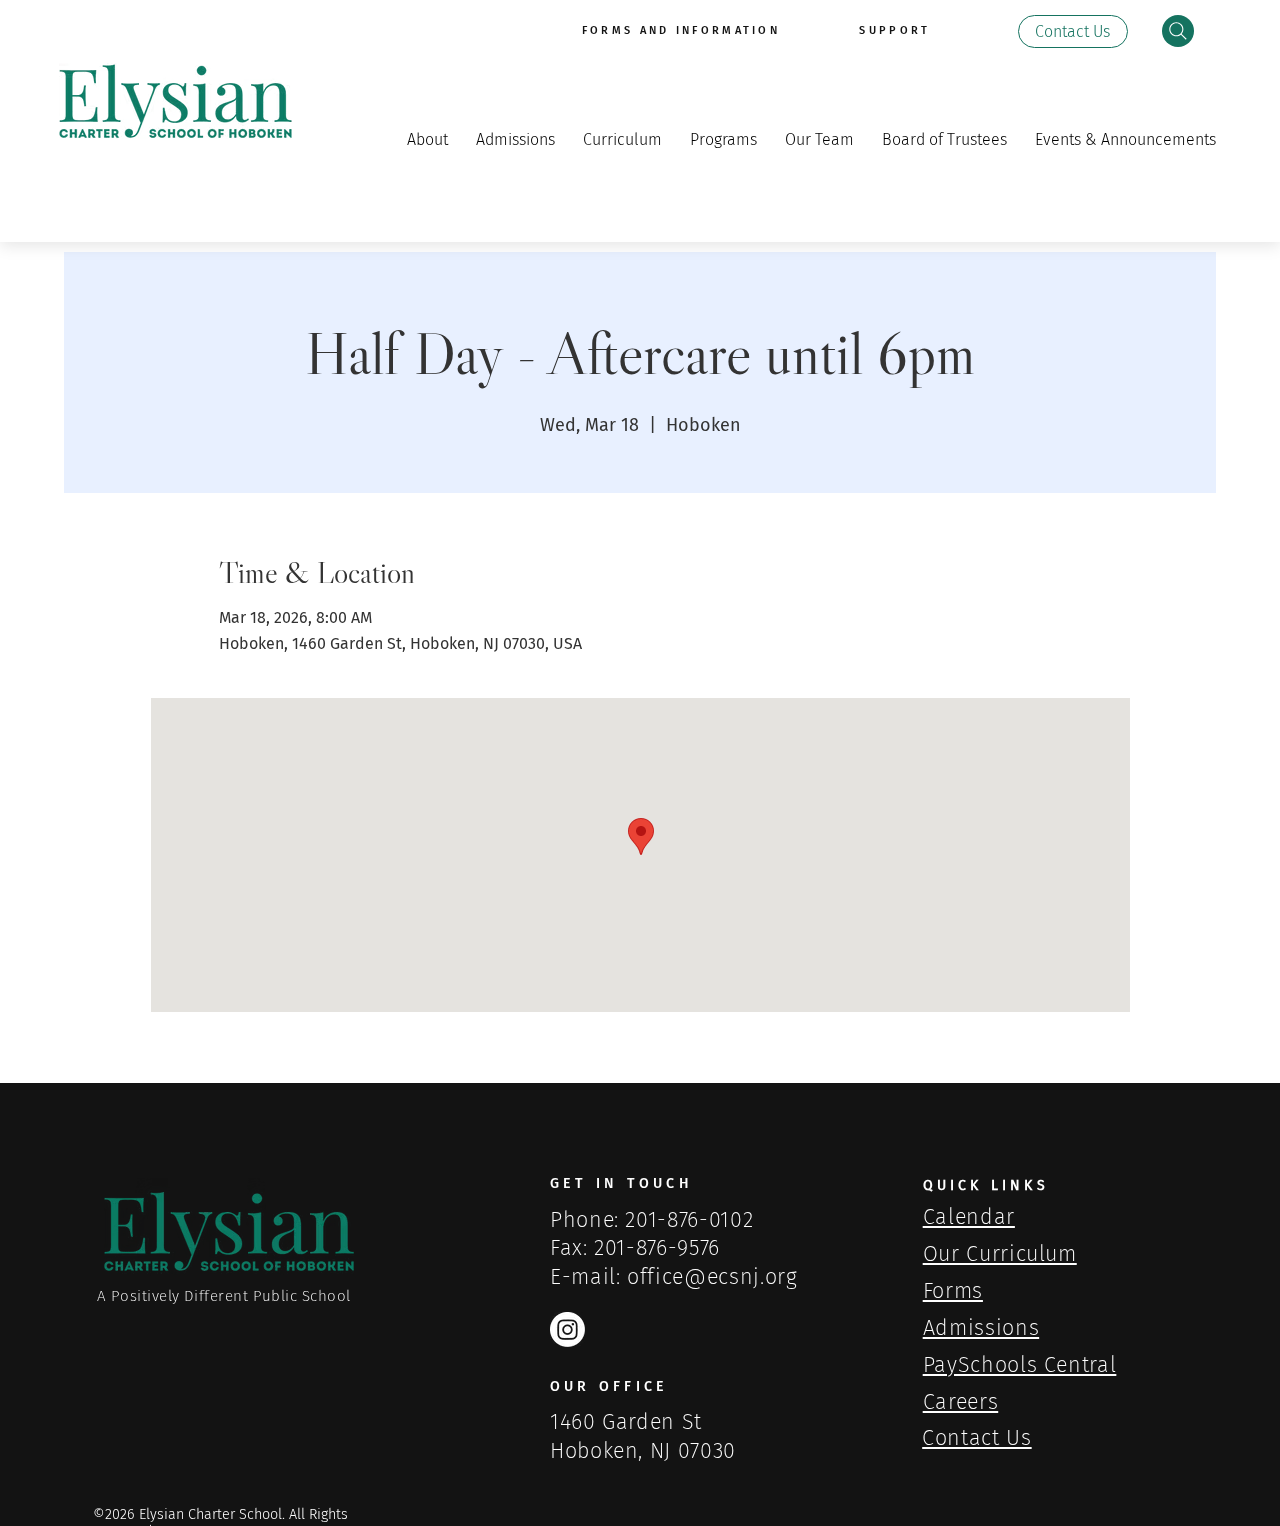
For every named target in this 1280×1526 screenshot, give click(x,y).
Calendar (969, 1217)
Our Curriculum (1000, 1254)
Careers (961, 1402)
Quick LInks (986, 1185)
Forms (953, 1291)
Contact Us (976, 1438)
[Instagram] (567, 1329)
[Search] (1178, 31)
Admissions (981, 1328)
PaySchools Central (1020, 1365)
